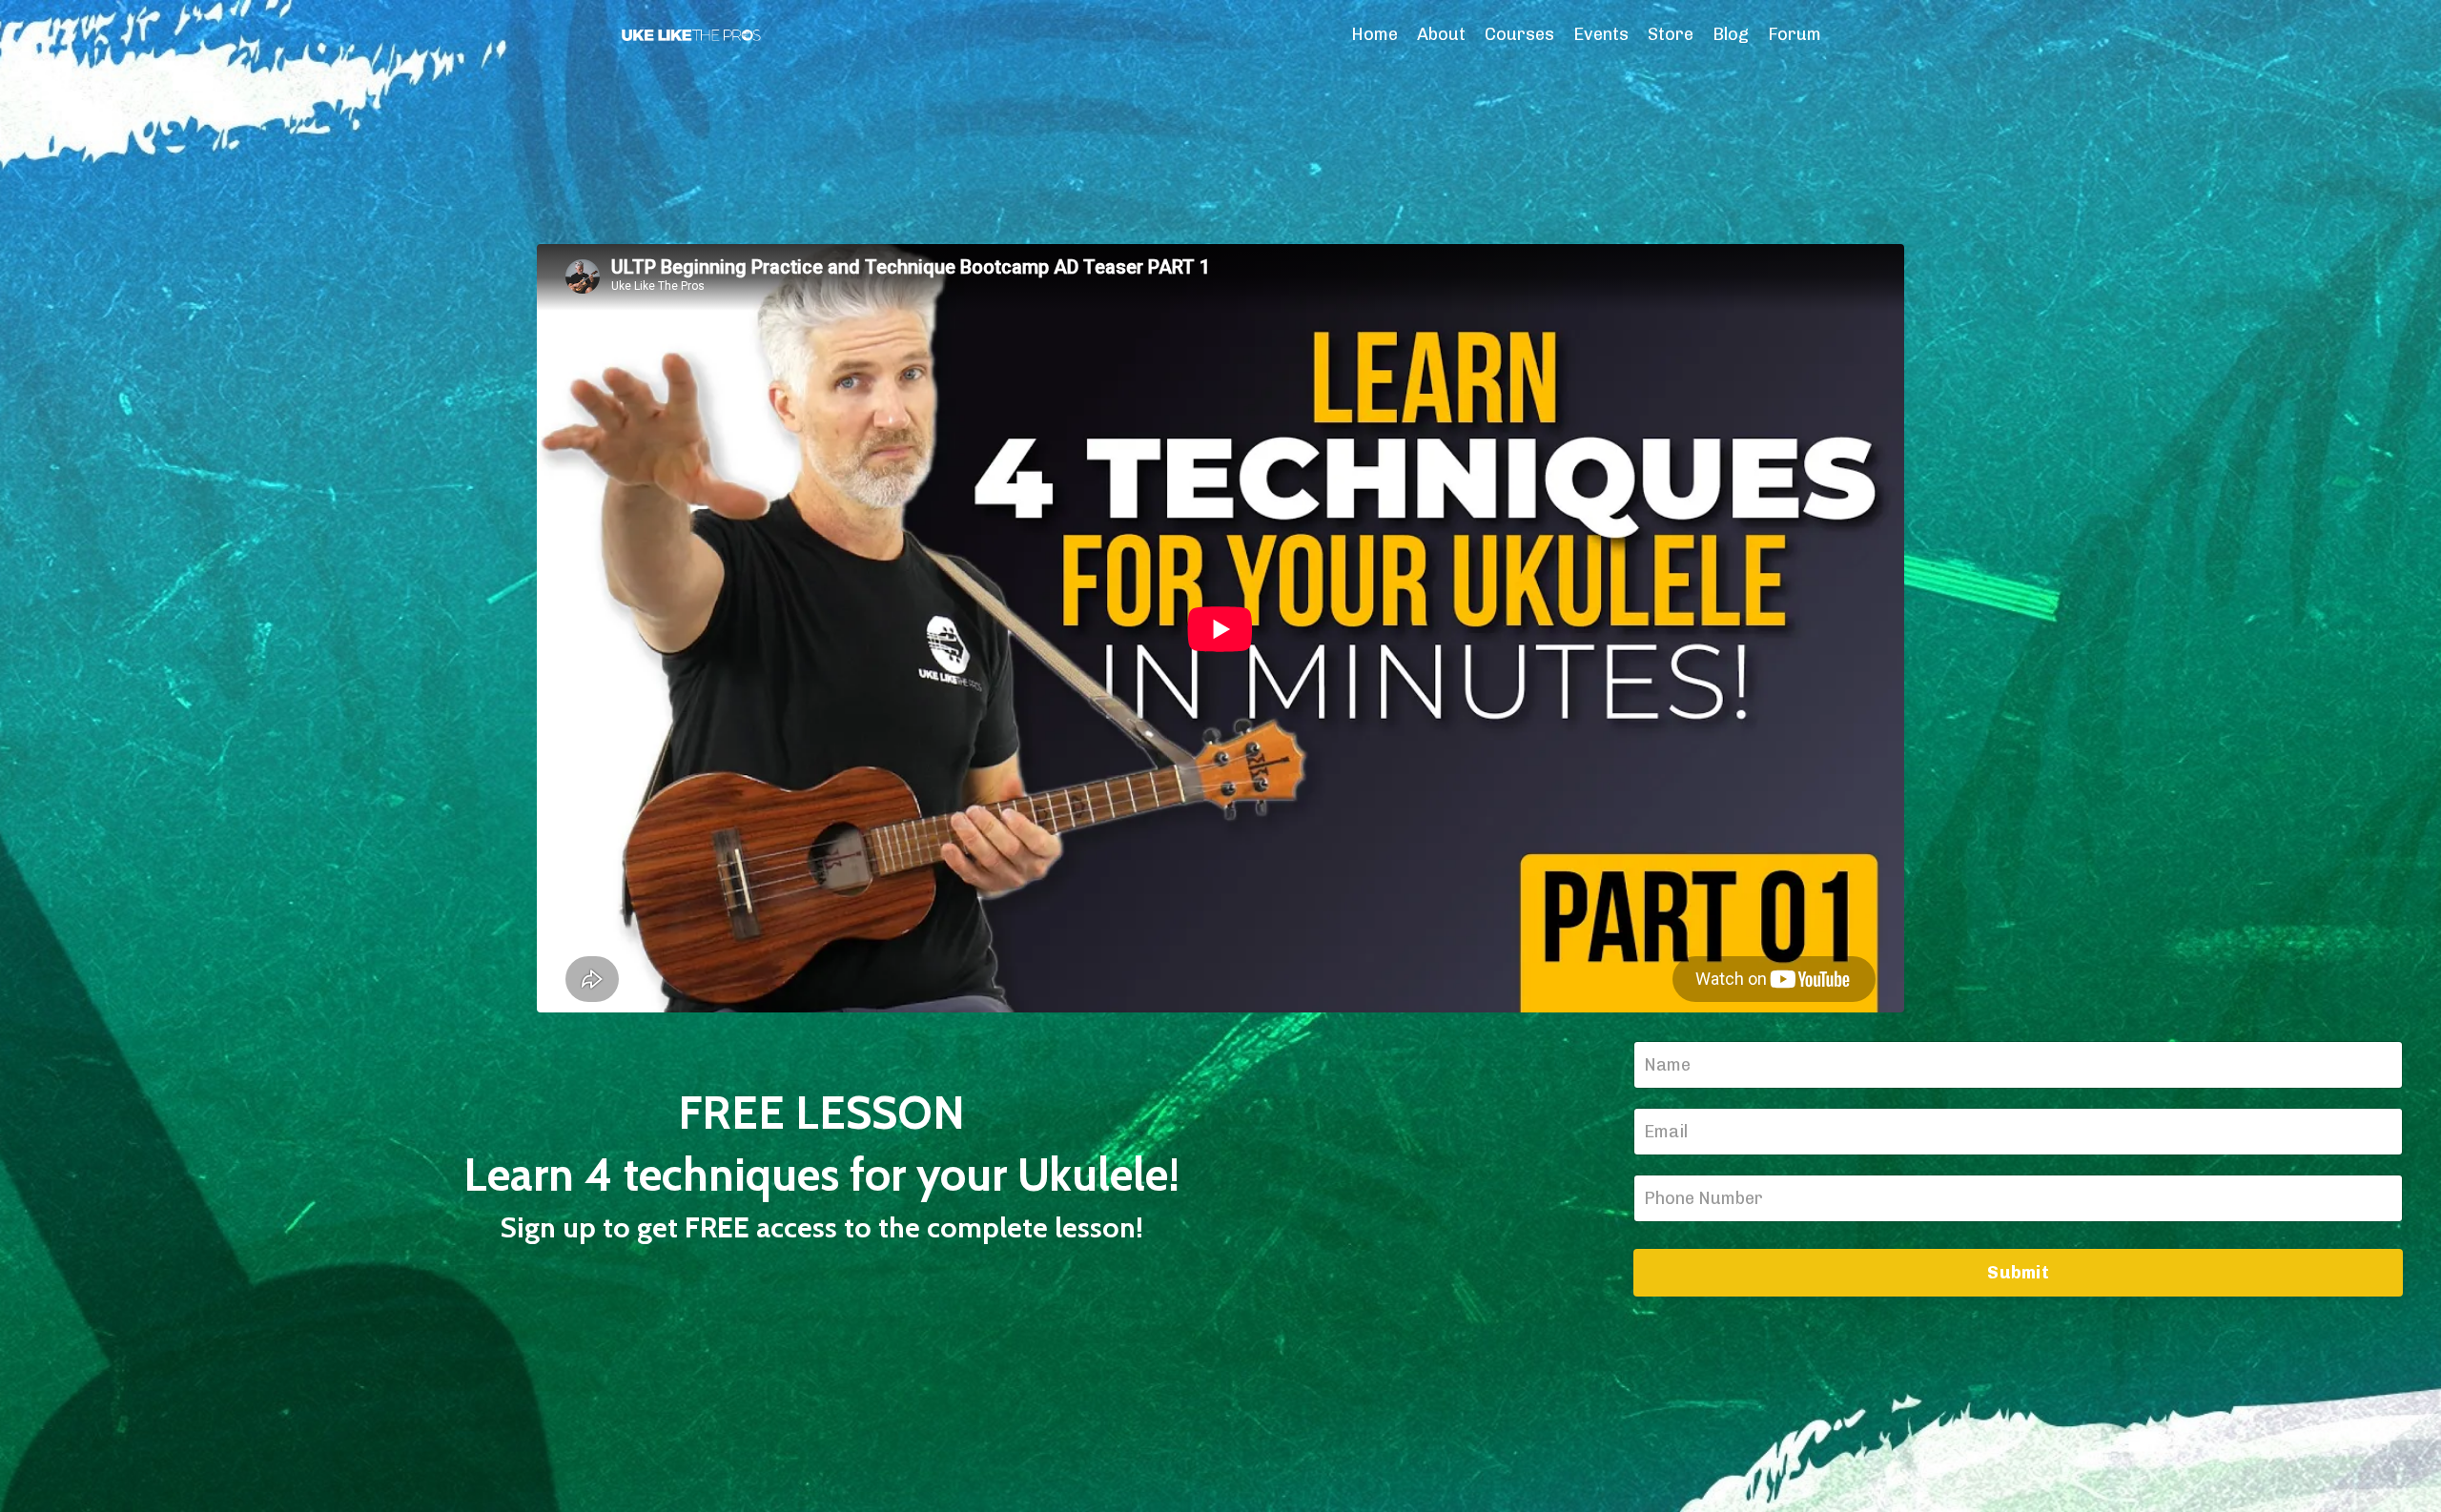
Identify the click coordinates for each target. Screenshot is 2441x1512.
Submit (2018, 1273)
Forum (1795, 34)
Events (1601, 34)
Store (1671, 34)
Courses (1519, 34)
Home (1374, 34)
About (1441, 34)
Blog (1731, 34)
